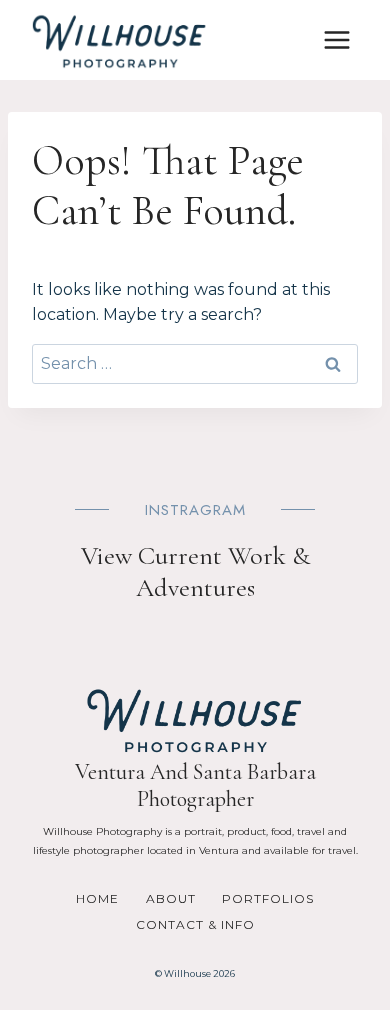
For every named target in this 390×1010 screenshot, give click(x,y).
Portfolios (268, 898)
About (171, 898)
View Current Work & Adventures (195, 571)
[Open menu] (336, 39)
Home (97, 898)
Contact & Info (195, 924)
